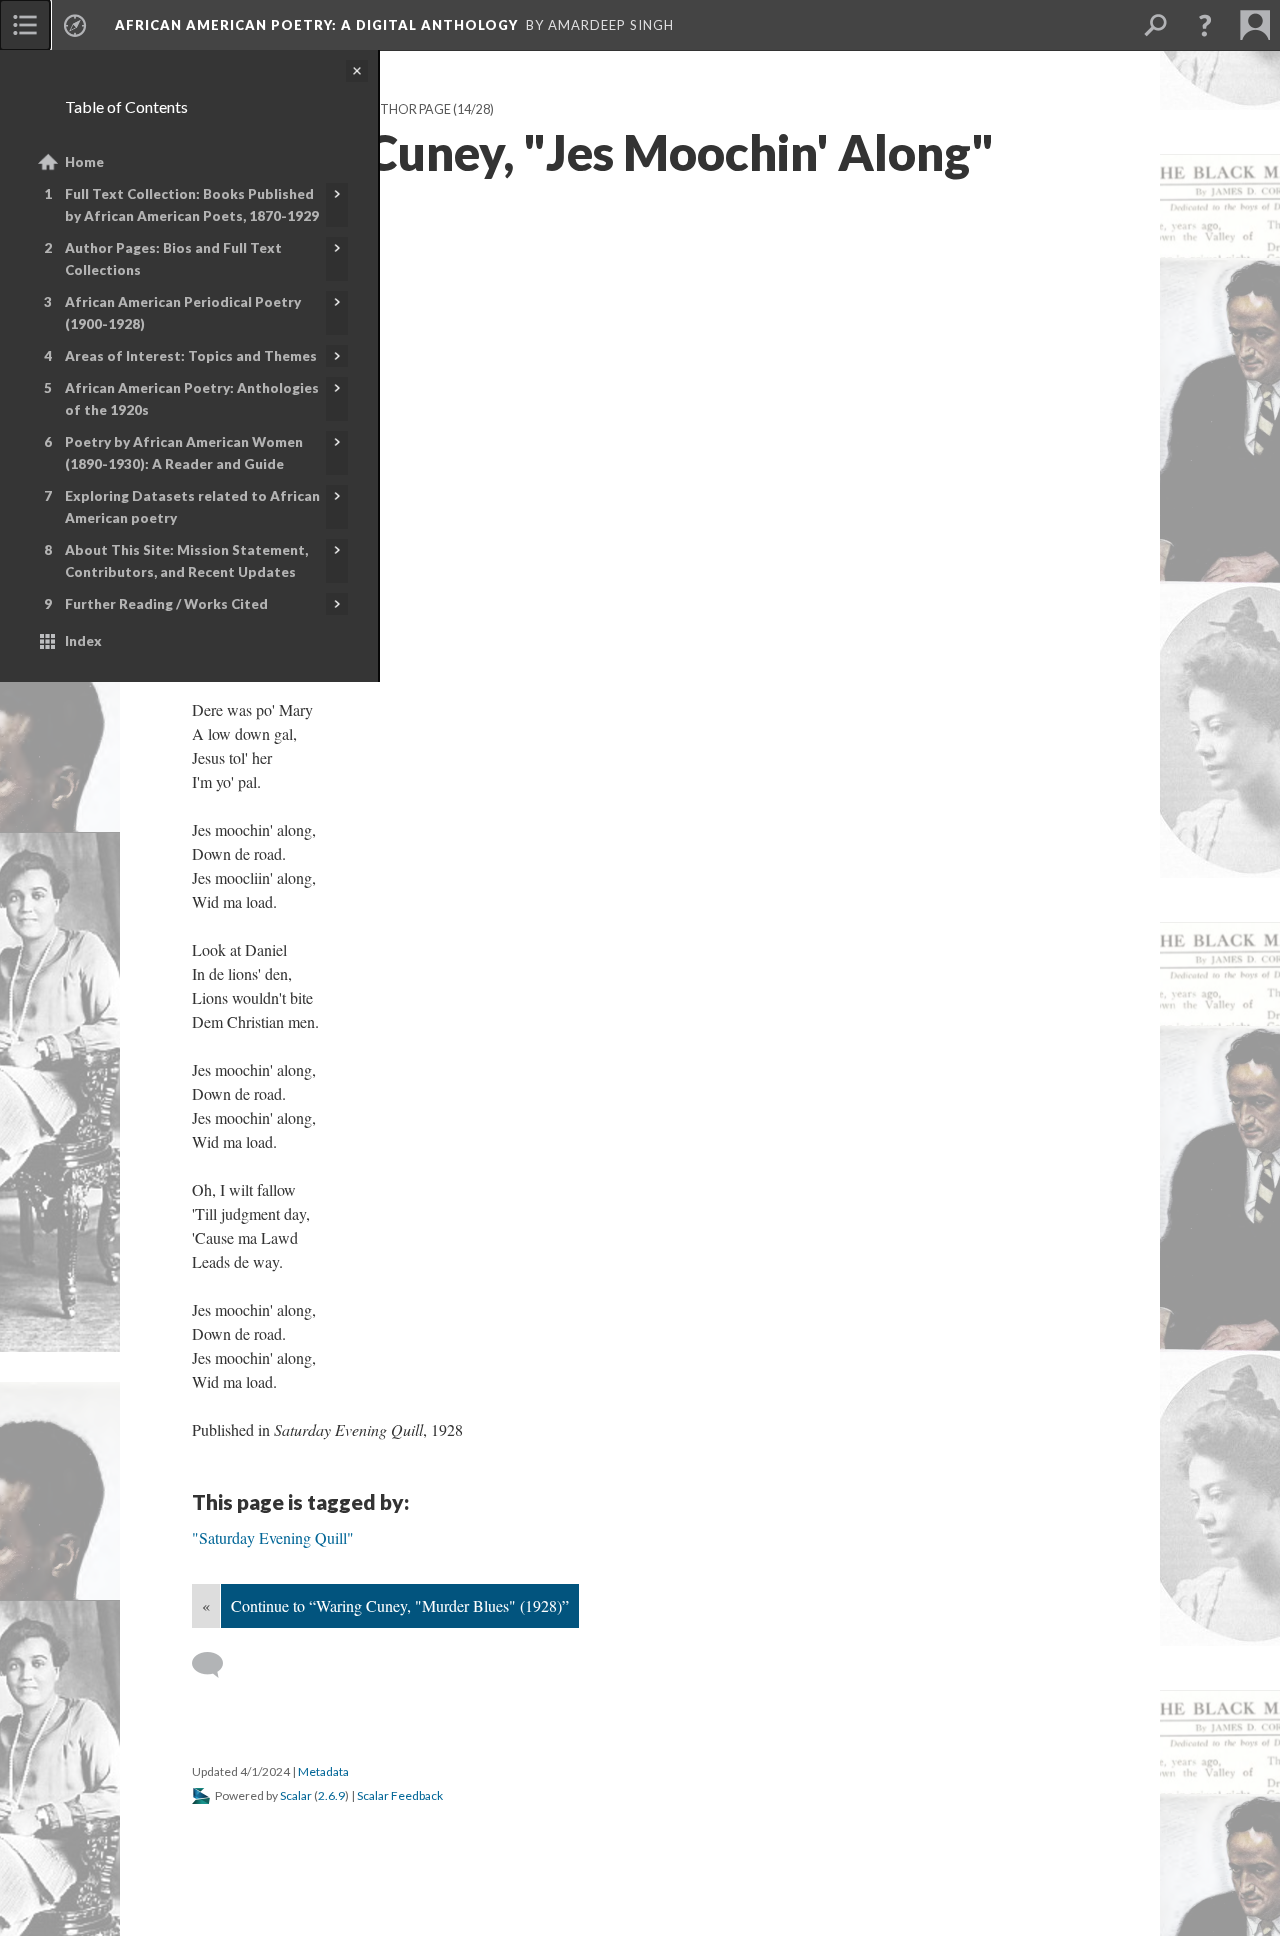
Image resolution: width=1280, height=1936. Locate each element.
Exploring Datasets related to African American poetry (192, 507)
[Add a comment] (216, 1665)
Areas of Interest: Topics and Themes (191, 356)
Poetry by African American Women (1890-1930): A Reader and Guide (184, 453)
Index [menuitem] (83, 641)
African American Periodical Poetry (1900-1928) (183, 313)
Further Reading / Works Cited (166, 604)
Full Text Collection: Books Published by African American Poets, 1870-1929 (192, 205)
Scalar (296, 1795)
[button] (1205, 25)
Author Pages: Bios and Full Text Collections (173, 259)
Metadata (323, 1771)
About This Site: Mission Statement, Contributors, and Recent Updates (186, 561)
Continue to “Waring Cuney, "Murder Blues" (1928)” (400, 1605)
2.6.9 (331, 1795)
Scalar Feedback (400, 1795)
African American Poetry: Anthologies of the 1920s (192, 399)
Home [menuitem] (84, 162)
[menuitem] (25, 25)
